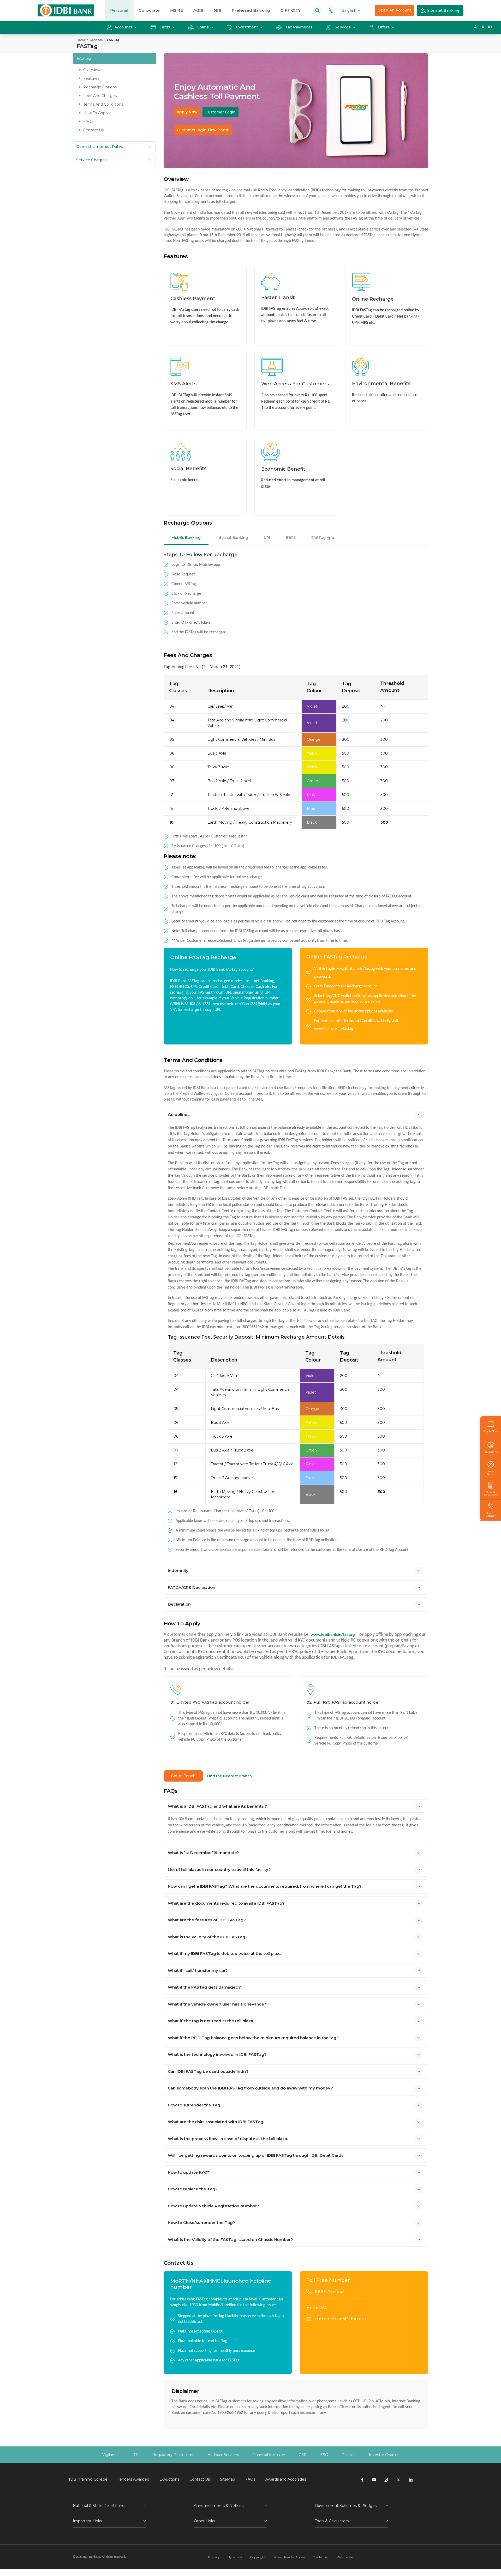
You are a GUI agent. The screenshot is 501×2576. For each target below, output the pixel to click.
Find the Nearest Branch (229, 1776)
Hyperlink (235, 2557)
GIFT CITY (291, 10)
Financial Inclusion (269, 2455)
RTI (135, 2455)
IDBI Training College (88, 2479)
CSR (303, 2455)
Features (91, 78)
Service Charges (91, 160)
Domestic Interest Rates (100, 147)
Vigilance (111, 2455)
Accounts (124, 27)
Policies (348, 2455)
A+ (490, 27)
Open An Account (394, 10)
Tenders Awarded (133, 2479)
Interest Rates (491, 1473)
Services (343, 27)
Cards (165, 27)
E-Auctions (169, 2479)
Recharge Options (100, 87)
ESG (324, 2455)
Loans (203, 27)
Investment (247, 27)
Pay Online (491, 1452)
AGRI (198, 10)
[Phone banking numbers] (331, 10)
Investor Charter (384, 2455)
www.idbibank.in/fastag (355, 969)
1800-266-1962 (330, 2291)
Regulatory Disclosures (173, 2455)
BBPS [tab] (291, 538)
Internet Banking (443, 10)
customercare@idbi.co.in (340, 2319)
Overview (92, 70)
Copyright (258, 2557)
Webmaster (345, 2557)
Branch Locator (491, 1514)
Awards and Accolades (286, 2479)
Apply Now (187, 112)
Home (81, 40)
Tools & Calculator (491, 1493)
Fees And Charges (100, 96)
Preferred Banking (251, 10)
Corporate (149, 10)
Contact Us (93, 130)
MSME (177, 10)
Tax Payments (299, 27)
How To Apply (96, 113)
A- (476, 27)
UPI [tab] (267, 538)
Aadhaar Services (223, 2455)
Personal (119, 10)
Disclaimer (321, 2557)
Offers (384, 27)
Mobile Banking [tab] (186, 538)
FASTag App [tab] (323, 538)
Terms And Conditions (103, 104)
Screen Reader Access (289, 2557)
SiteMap (228, 2479)
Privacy (214, 2557)
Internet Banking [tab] (232, 538)
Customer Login (220, 112)
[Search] (317, 10)
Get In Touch (183, 1776)
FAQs (88, 121)
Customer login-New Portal (203, 130)
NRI (217, 10)
